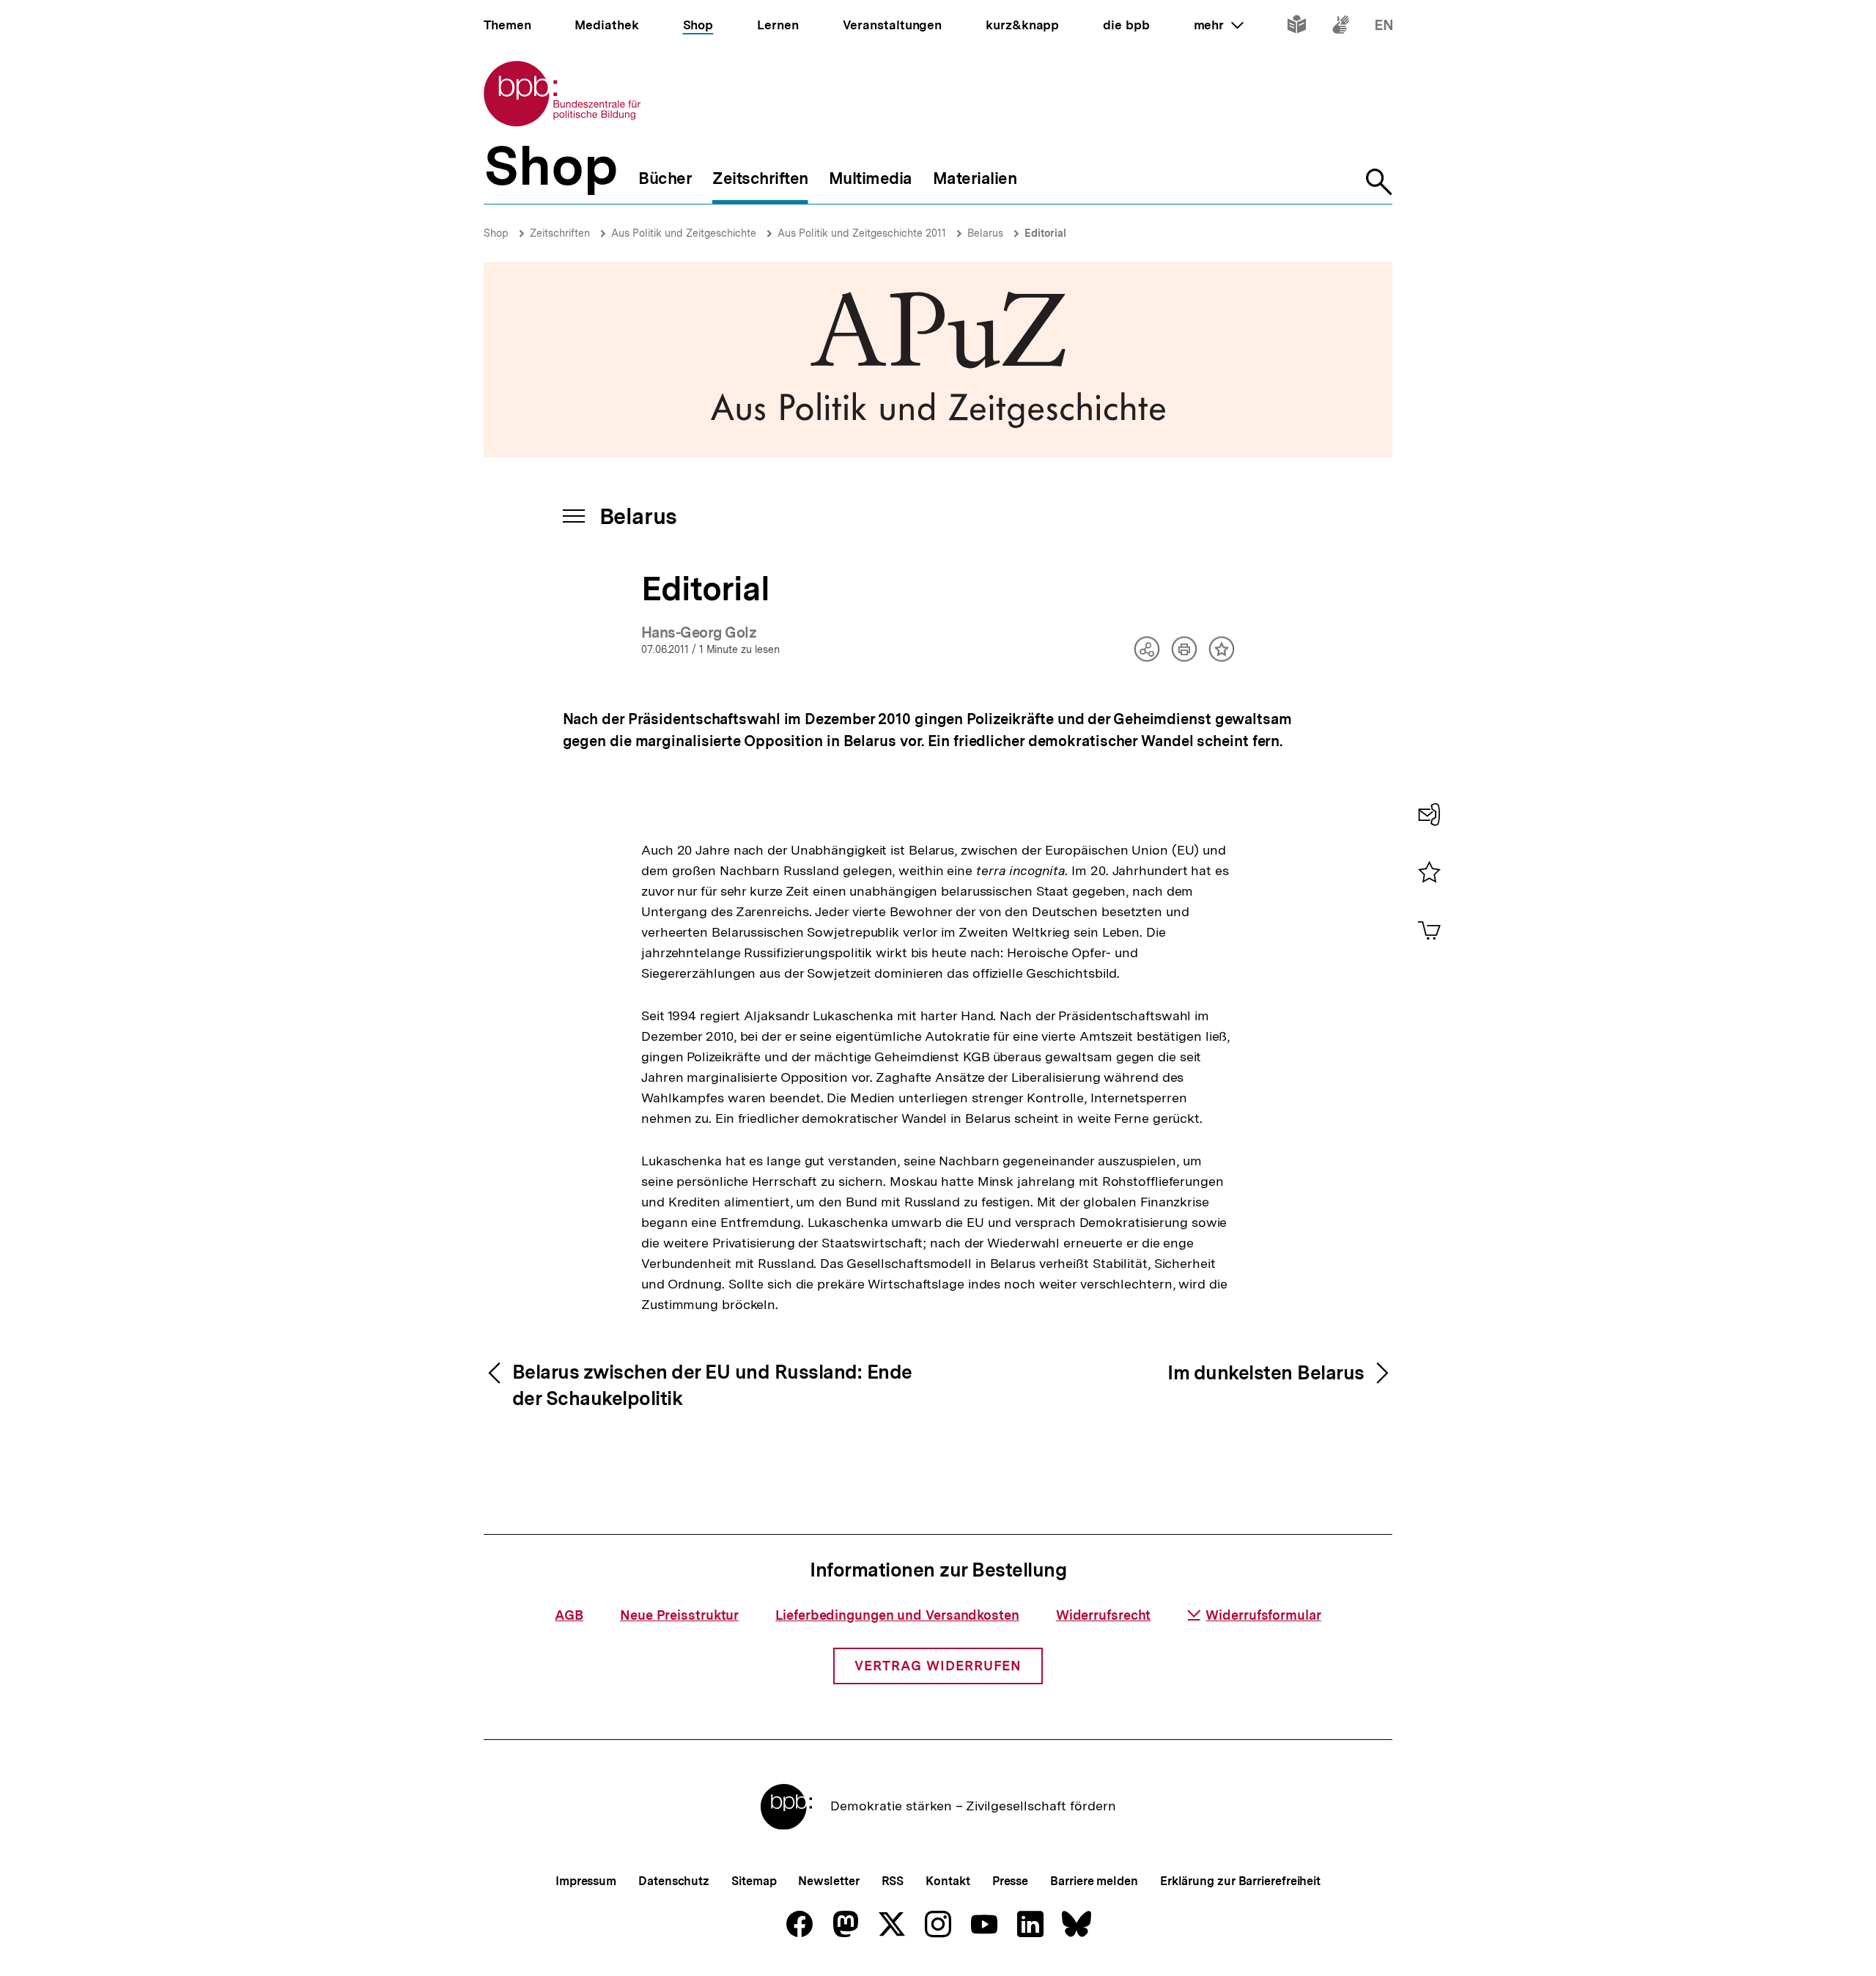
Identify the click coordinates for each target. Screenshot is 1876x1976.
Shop (496, 233)
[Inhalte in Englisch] (1384, 27)
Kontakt (948, 1881)
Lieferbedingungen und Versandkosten (897, 1615)
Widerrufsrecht (1104, 1615)
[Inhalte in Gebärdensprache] (1341, 27)
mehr (1219, 25)
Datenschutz (674, 1881)
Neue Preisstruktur (679, 1615)
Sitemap (754, 1881)
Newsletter (828, 1881)
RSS (893, 1881)
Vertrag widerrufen (938, 1666)
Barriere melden (1094, 1881)
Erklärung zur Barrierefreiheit (1240, 1881)
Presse (1010, 1881)
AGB (569, 1615)
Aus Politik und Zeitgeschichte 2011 (862, 233)
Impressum (586, 1881)
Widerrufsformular (1263, 1615)
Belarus (985, 233)
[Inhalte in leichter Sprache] (1297, 27)
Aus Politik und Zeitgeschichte (684, 233)
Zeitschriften (560, 233)
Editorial (1045, 233)
